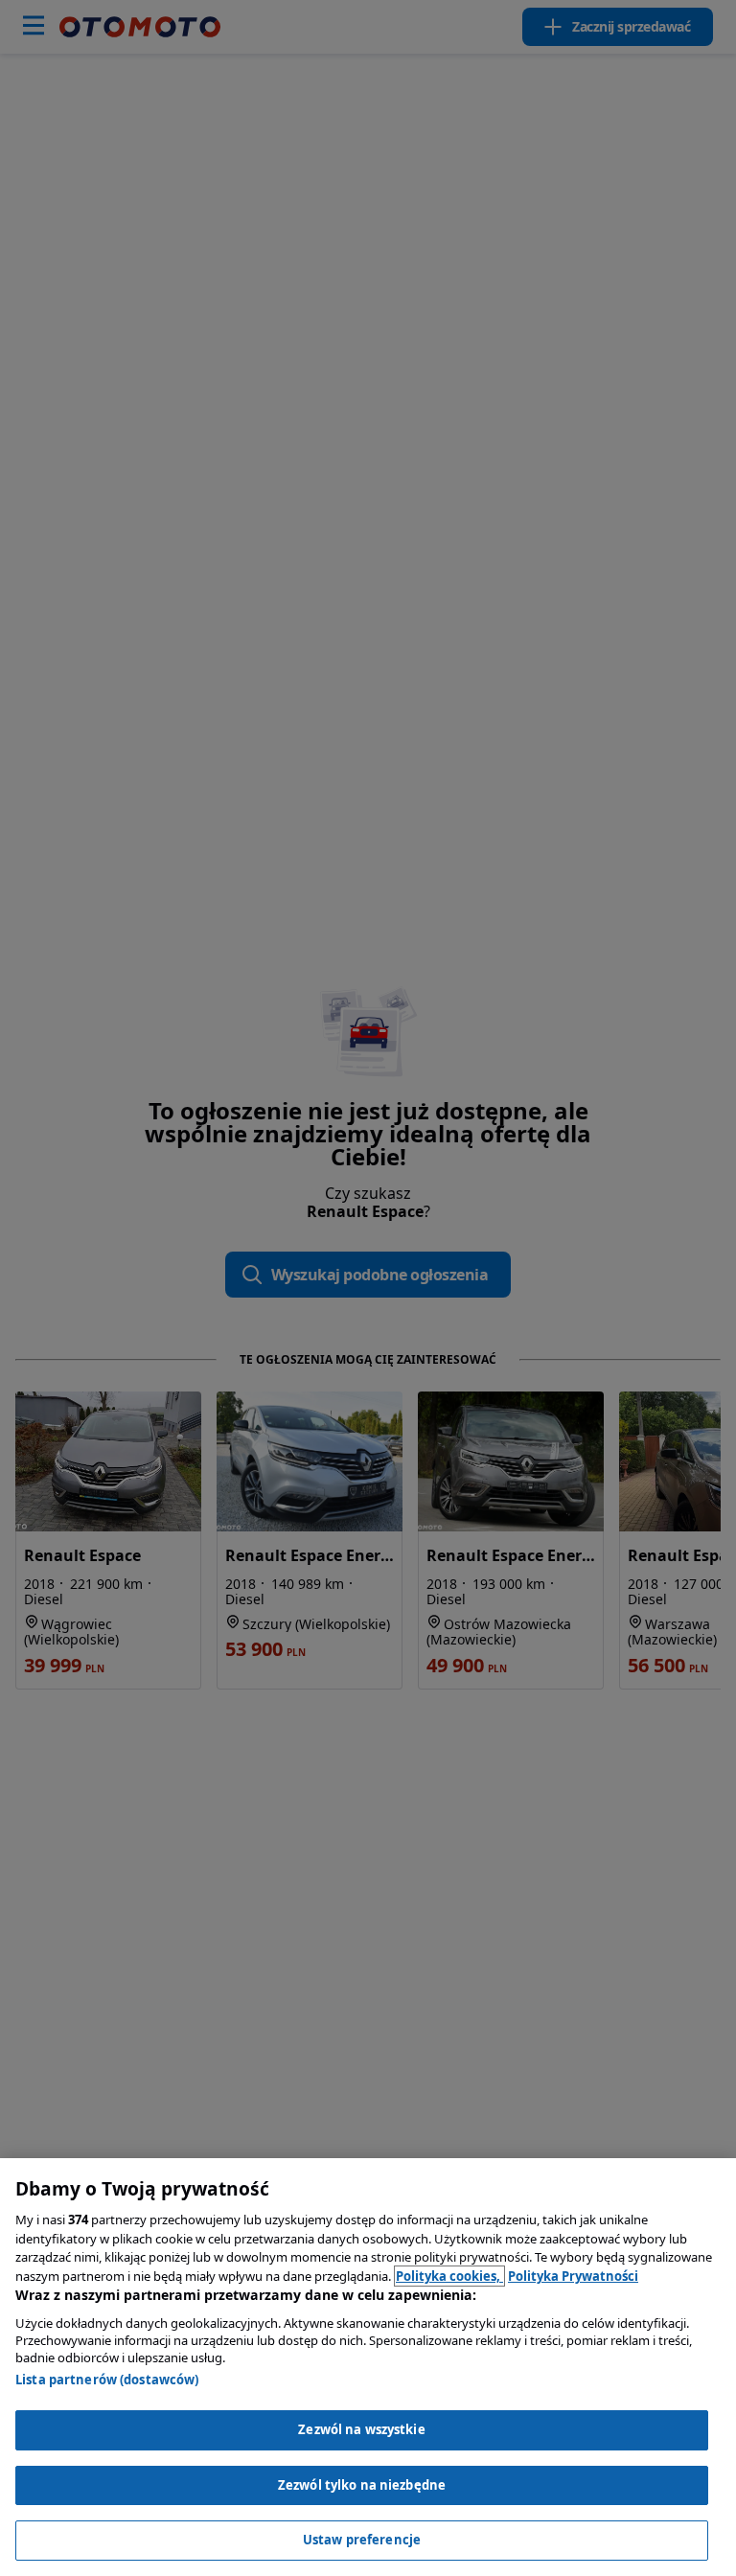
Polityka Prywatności (573, 2276)
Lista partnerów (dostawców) (107, 2380)
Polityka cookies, (449, 2276)
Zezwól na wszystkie (361, 2429)
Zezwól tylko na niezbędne (362, 2485)
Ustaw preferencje (362, 2540)
